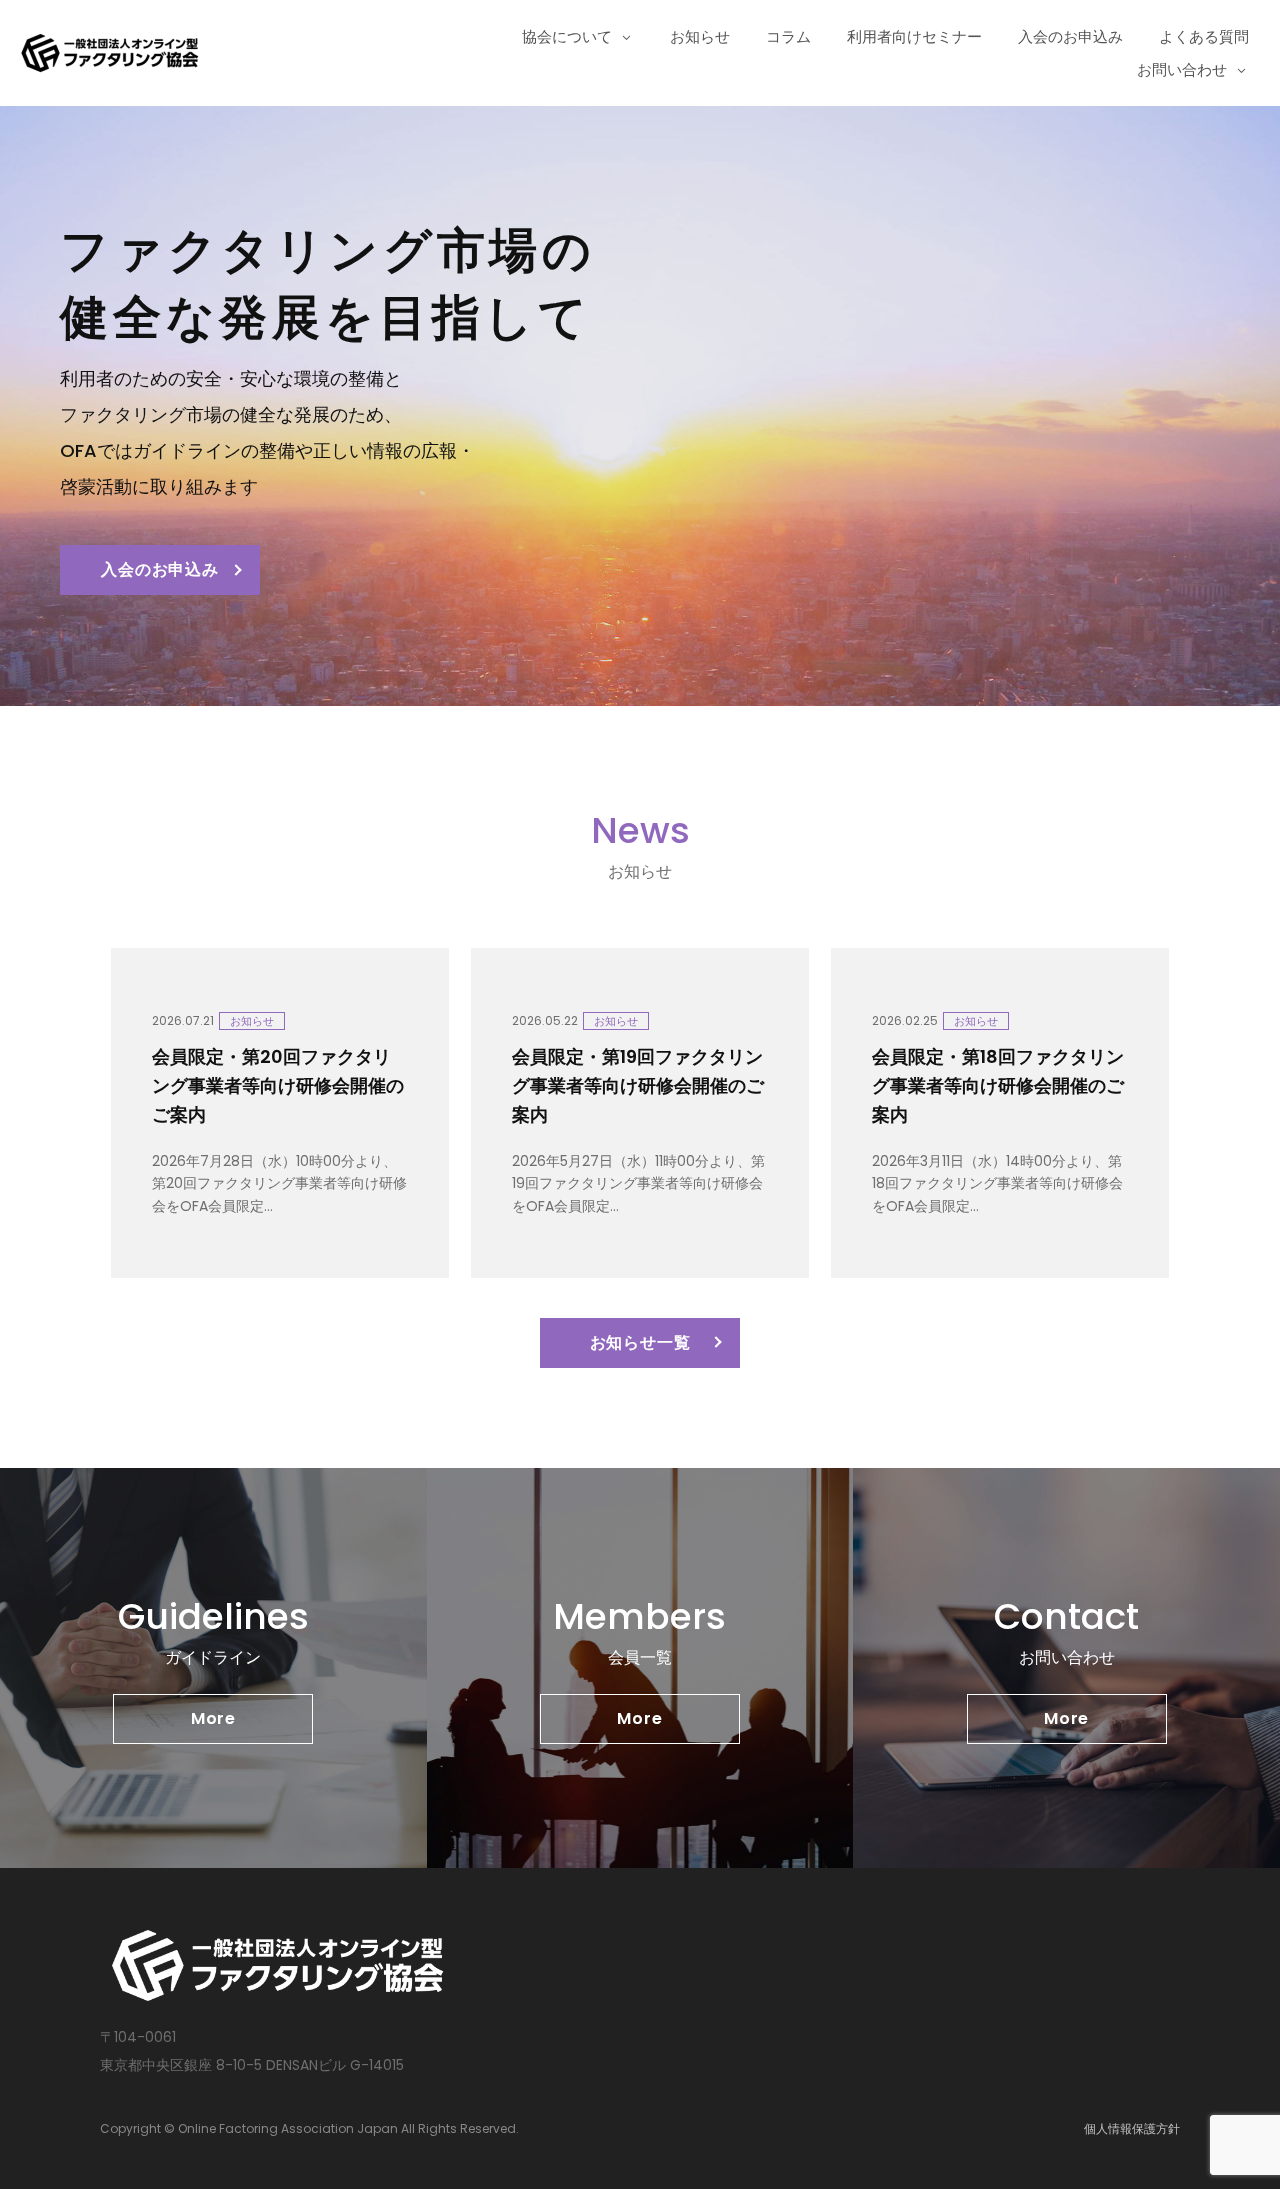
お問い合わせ (1182, 69)
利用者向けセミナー (914, 36)
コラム (788, 36)
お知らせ (700, 36)
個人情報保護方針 (1132, 2128)
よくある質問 (1204, 36)
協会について (567, 36)
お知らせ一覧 (640, 1342)
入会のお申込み (1070, 36)
